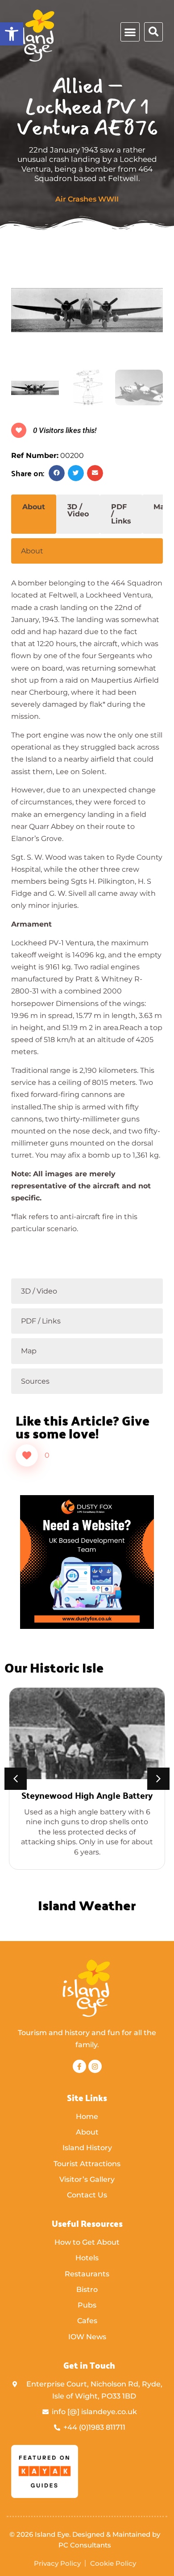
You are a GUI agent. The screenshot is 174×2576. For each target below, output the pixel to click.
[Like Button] (27, 1455)
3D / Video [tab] (78, 510)
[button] (12, 34)
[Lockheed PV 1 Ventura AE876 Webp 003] (87, 308)
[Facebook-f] (79, 2066)
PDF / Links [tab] (121, 514)
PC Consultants (85, 2545)
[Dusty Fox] (87, 1626)
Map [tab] (29, 1351)
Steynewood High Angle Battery (87, 1795)
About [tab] (34, 507)
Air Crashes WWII (87, 199)
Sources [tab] (35, 1381)
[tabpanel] (87, 920)
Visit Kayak (98, 2496)
